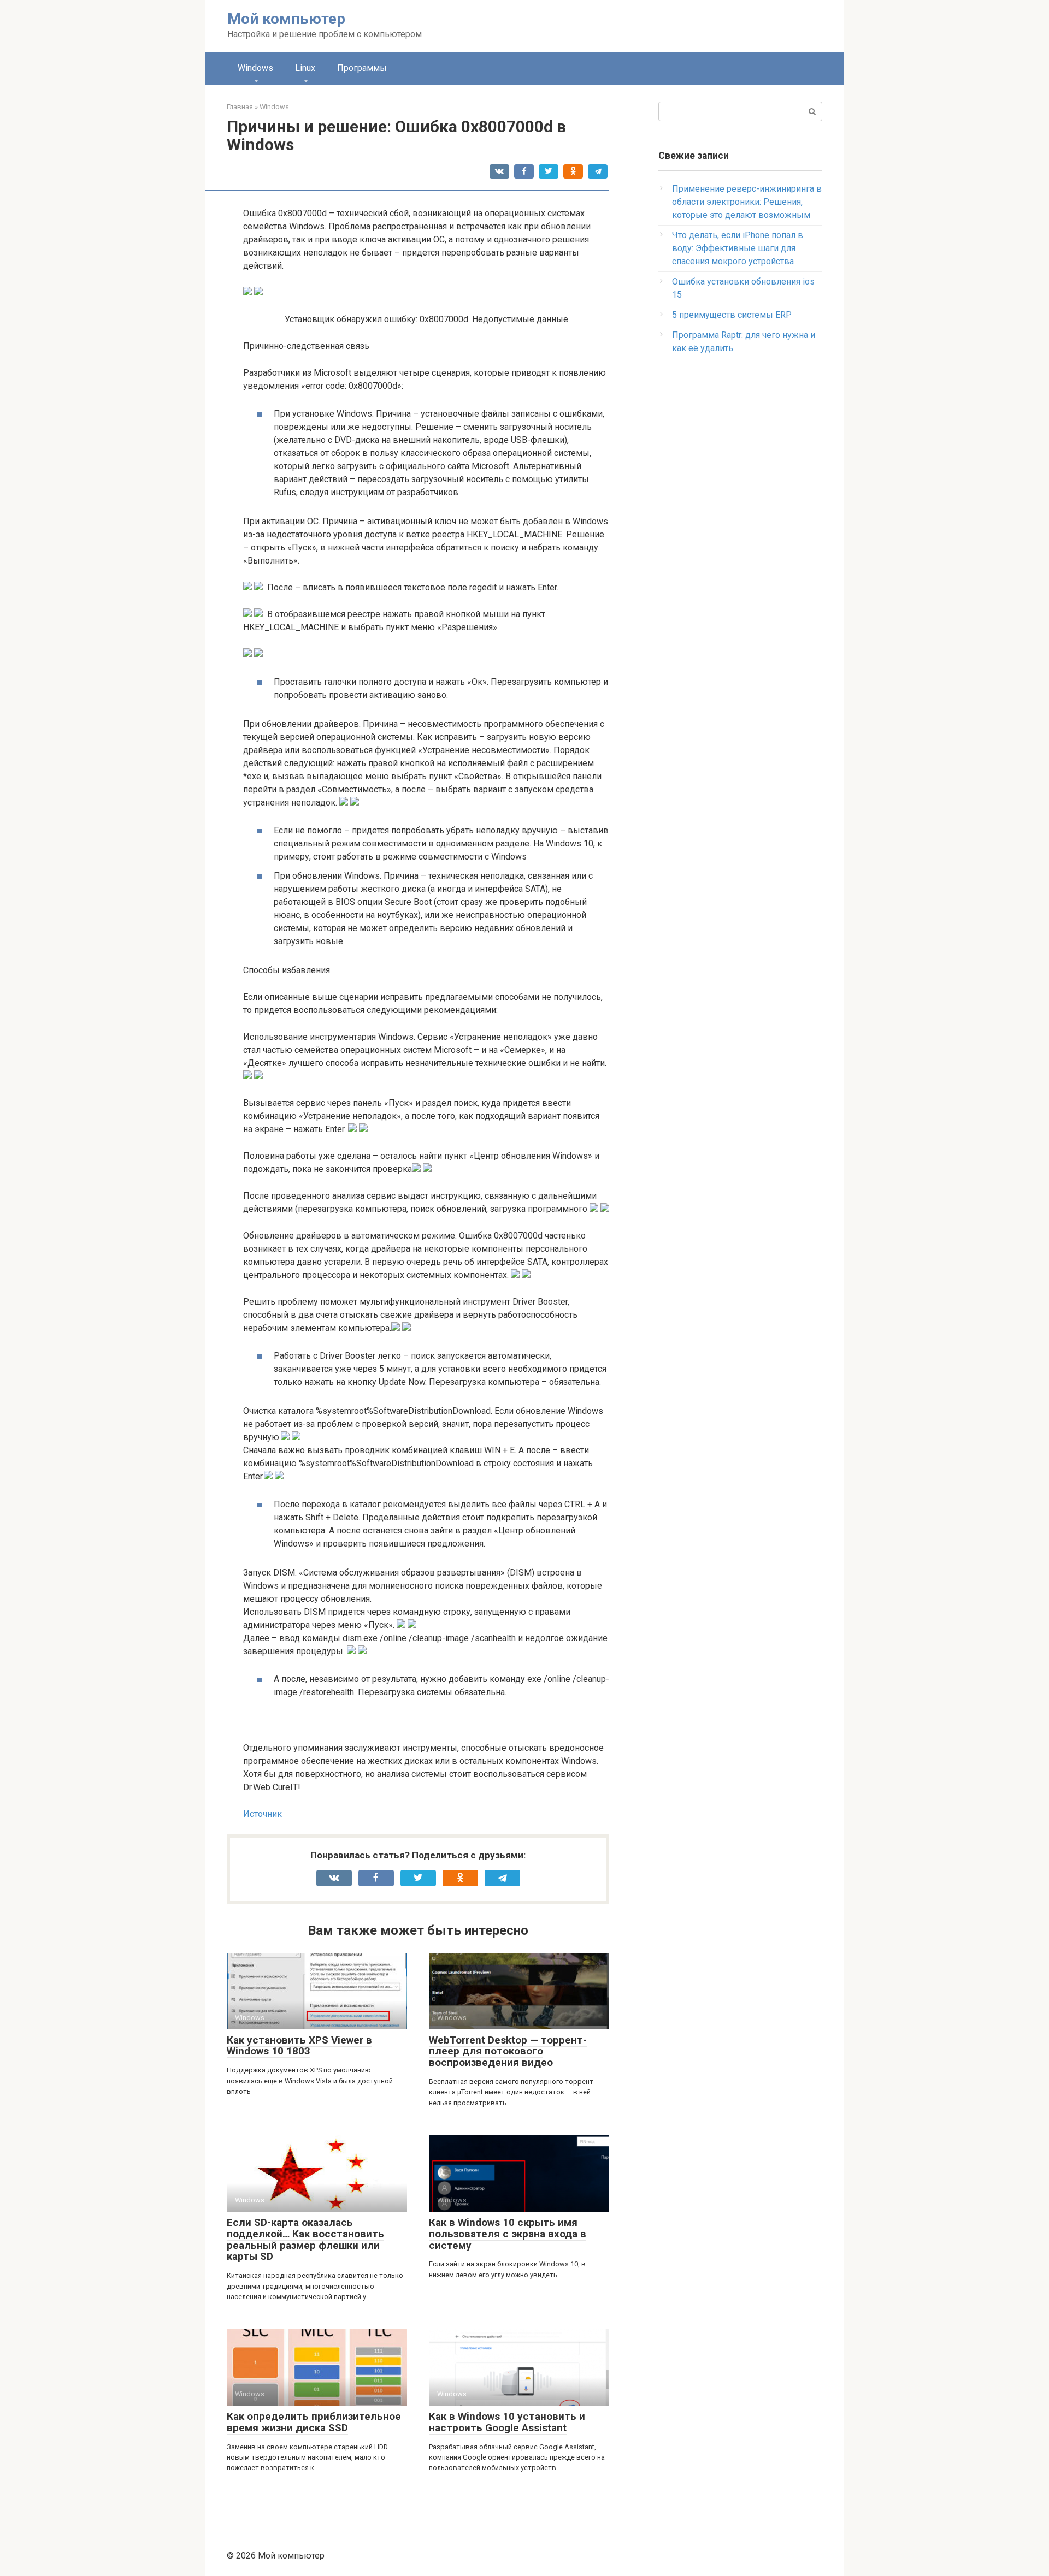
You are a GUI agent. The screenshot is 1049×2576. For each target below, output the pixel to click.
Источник (263, 1814)
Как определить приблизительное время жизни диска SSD (314, 2422)
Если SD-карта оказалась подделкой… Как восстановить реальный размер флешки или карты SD (305, 2240)
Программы (362, 68)
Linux (305, 68)
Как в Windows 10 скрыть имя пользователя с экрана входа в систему (508, 2234)
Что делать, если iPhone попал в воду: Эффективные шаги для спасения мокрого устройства (738, 248)
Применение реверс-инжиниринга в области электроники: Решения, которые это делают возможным (747, 202)
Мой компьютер (286, 19)
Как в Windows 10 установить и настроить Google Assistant (507, 2422)
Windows (255, 68)
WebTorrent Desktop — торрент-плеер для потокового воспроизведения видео (508, 2051)
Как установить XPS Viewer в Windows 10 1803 (299, 2046)
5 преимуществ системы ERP (732, 315)
